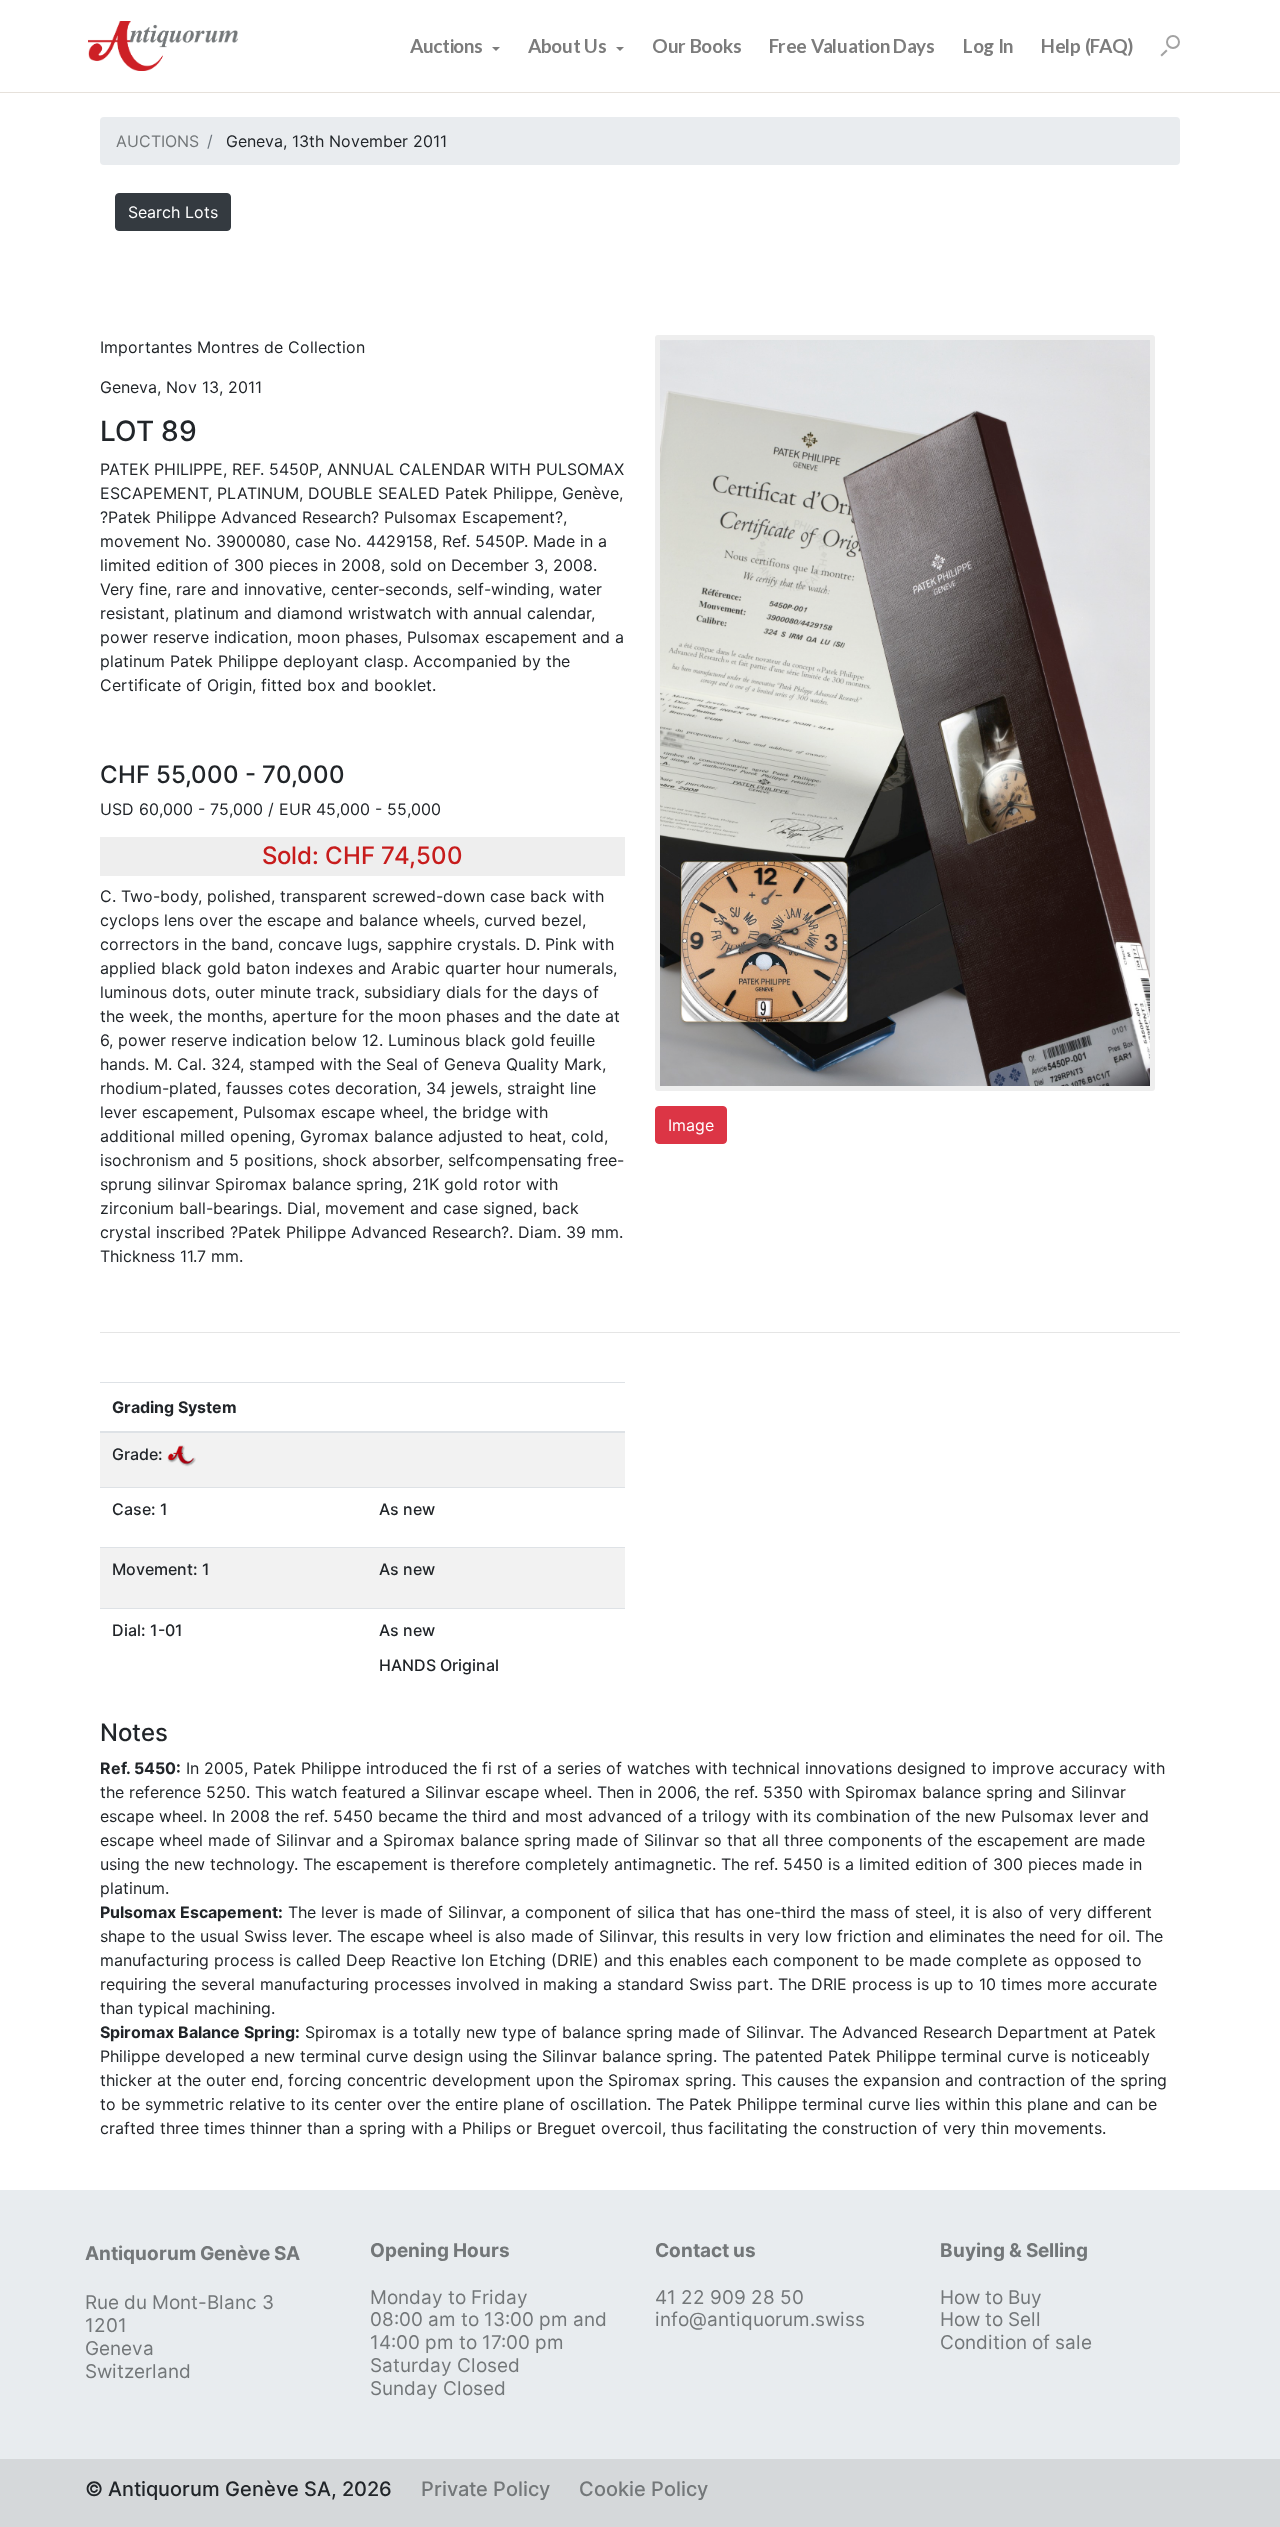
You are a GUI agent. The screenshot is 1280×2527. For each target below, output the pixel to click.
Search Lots (173, 212)
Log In (988, 45)
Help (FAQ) (1087, 45)
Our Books (696, 45)
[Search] (1170, 46)
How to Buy (991, 2297)
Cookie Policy (643, 2489)
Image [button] (691, 1125)
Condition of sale (1016, 2342)
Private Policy (485, 2489)
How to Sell (990, 2319)
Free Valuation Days (852, 45)
